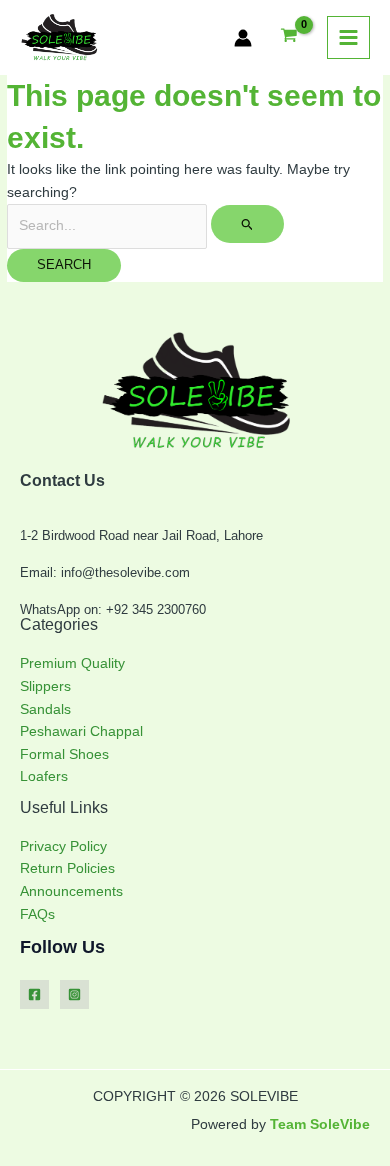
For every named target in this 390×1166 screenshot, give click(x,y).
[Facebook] (34, 994)
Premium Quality (72, 663)
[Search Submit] (247, 224)
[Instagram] (74, 994)
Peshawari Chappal (81, 731)
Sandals (45, 709)
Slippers (45, 686)
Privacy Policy (63, 846)
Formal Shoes (64, 754)
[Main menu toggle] (349, 38)
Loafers (44, 776)
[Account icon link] (243, 38)
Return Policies (67, 868)
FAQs (37, 914)
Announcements (71, 891)
